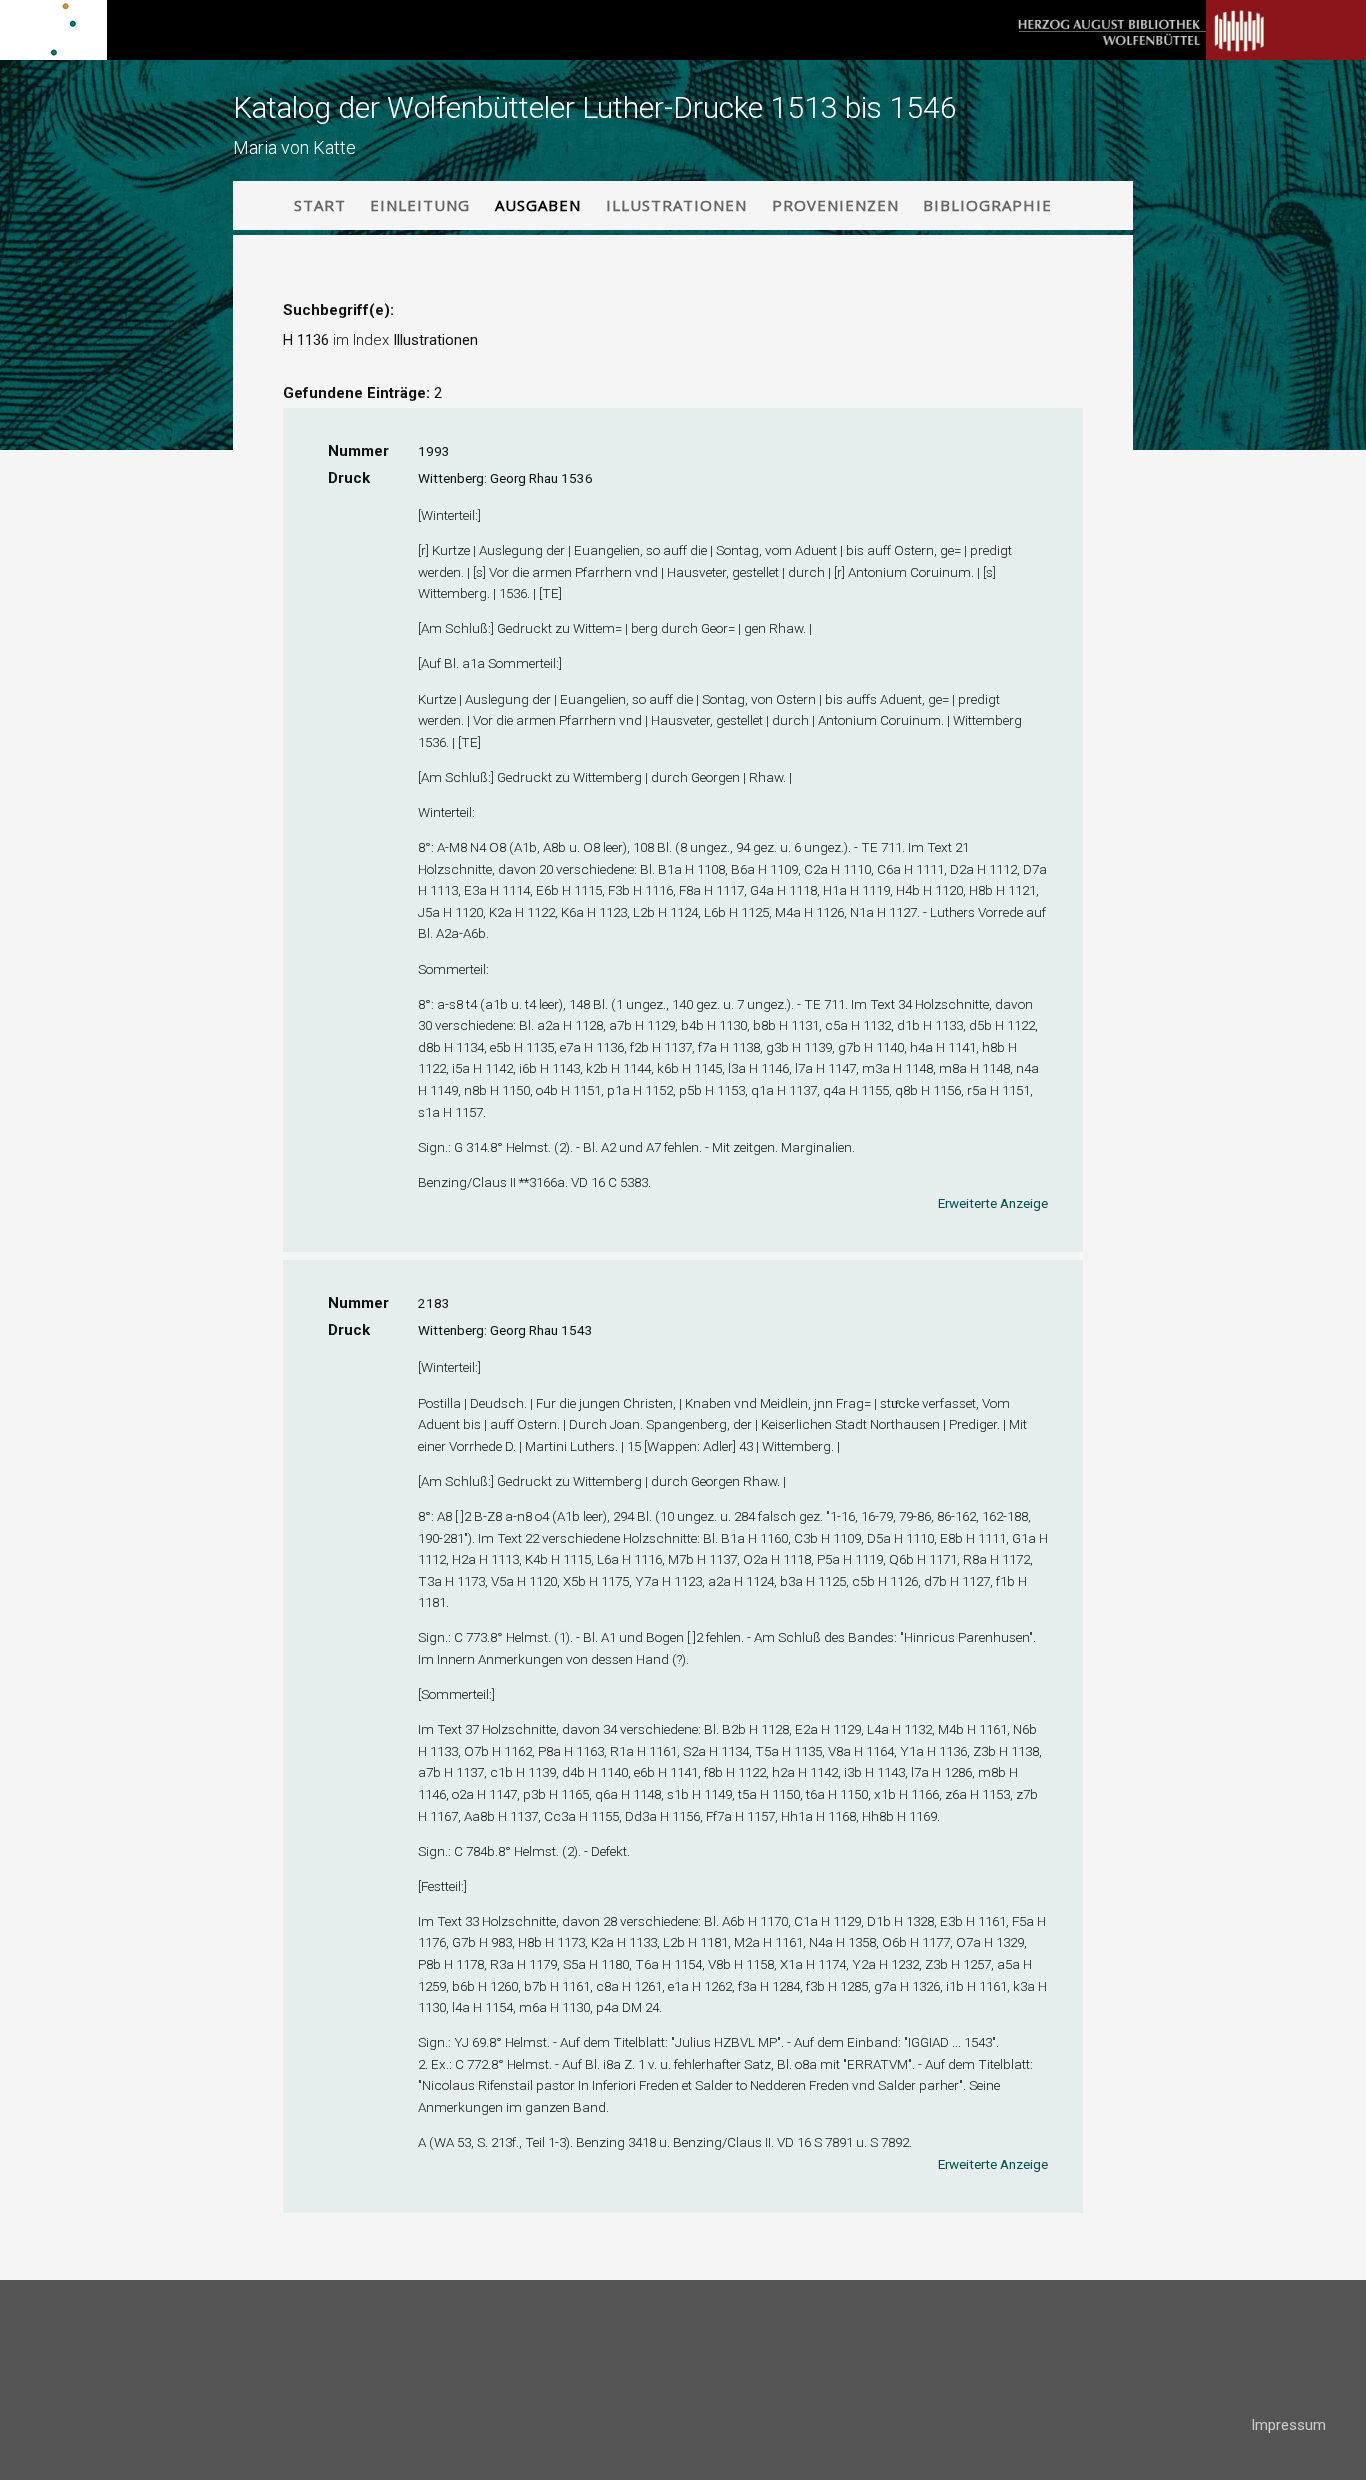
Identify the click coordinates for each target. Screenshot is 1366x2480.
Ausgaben (538, 205)
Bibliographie (987, 205)
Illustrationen (676, 205)
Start (320, 205)
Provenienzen (835, 205)
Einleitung (420, 205)
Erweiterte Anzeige (993, 1203)
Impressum (1288, 2425)
